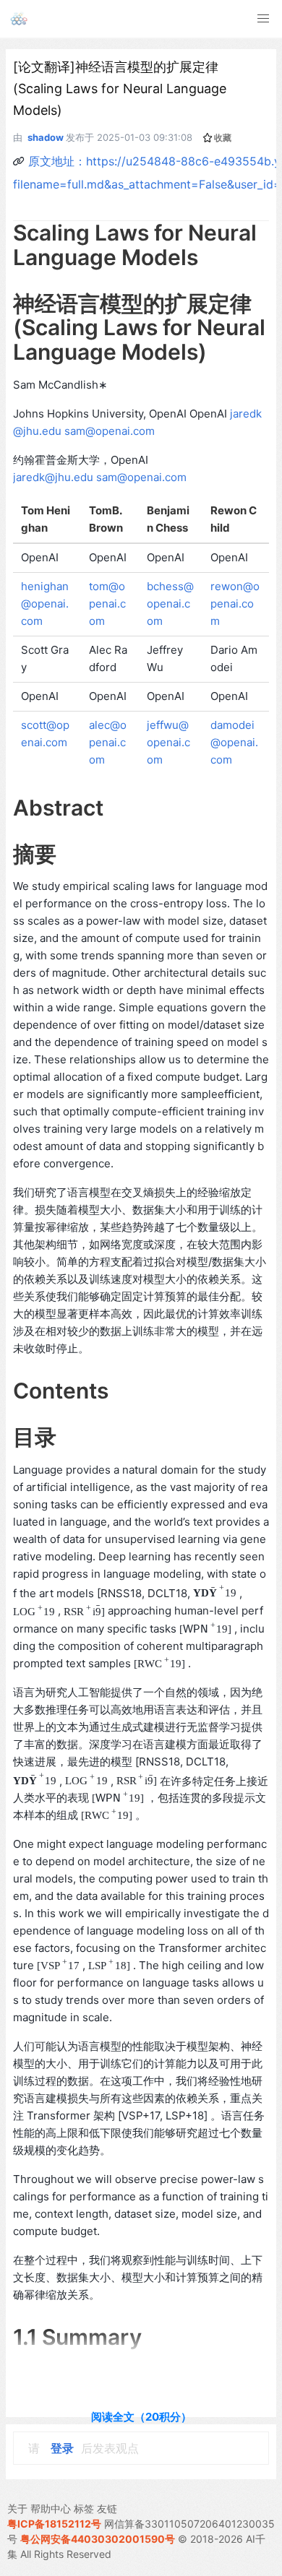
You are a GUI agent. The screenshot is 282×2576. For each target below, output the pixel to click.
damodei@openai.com (234, 742)
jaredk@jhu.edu (53, 477)
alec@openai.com (108, 742)
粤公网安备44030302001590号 (98, 2539)
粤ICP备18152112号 (54, 2524)
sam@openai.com (110, 431)
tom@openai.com (107, 604)
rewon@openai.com (235, 604)
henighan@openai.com (45, 604)
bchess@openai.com (170, 604)
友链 (107, 2508)
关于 (17, 2508)
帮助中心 (51, 2508)
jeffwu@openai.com (168, 742)
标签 (84, 2508)
